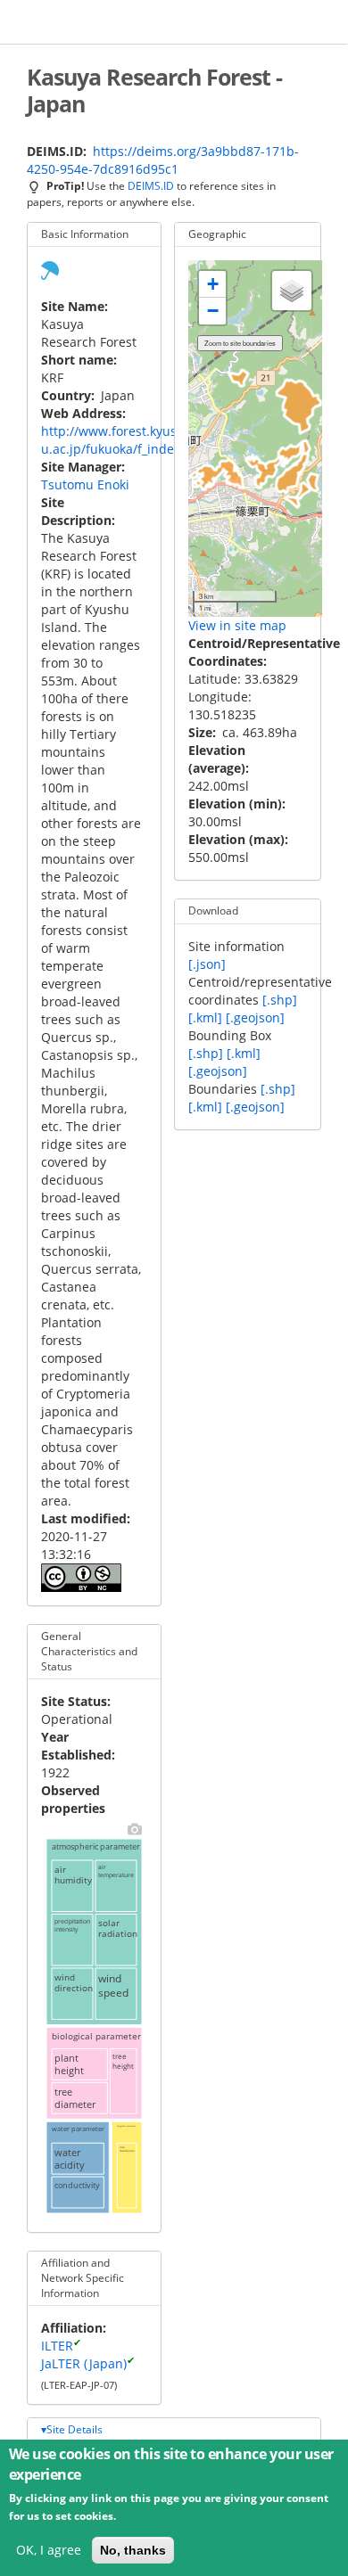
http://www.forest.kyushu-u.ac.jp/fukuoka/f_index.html (126, 440)
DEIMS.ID (151, 185)
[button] (212, 284)
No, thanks (133, 2550)
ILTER (57, 2346)
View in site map (237, 625)
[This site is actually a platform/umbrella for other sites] (50, 269)
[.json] (207, 964)
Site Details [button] (75, 2429)
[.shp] (280, 1000)
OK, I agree (49, 2550)
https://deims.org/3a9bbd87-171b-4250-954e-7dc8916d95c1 (163, 160)
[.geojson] (255, 1017)
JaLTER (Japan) (84, 2363)
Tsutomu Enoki (85, 484)
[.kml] (205, 1017)
